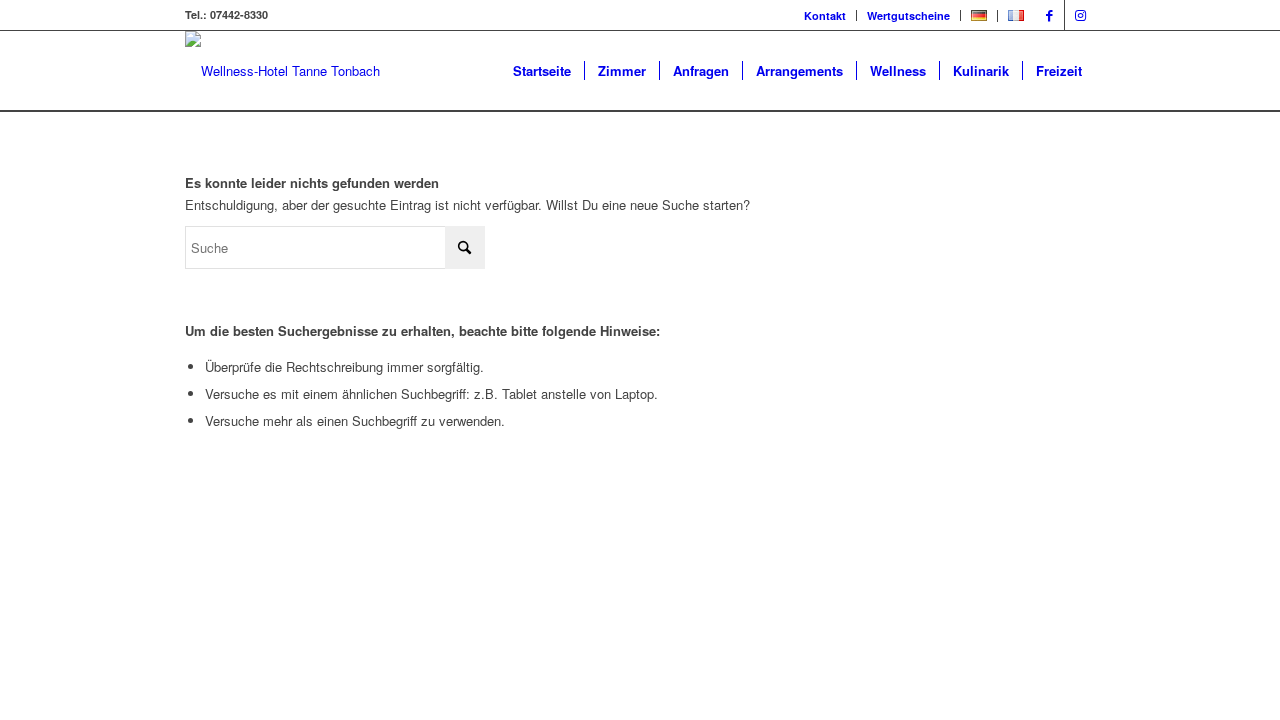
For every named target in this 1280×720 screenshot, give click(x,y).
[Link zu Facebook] (1049, 15)
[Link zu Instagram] (1080, 15)
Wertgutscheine (908, 15)
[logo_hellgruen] (282, 71)
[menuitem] (825, 15)
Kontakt (825, 15)
